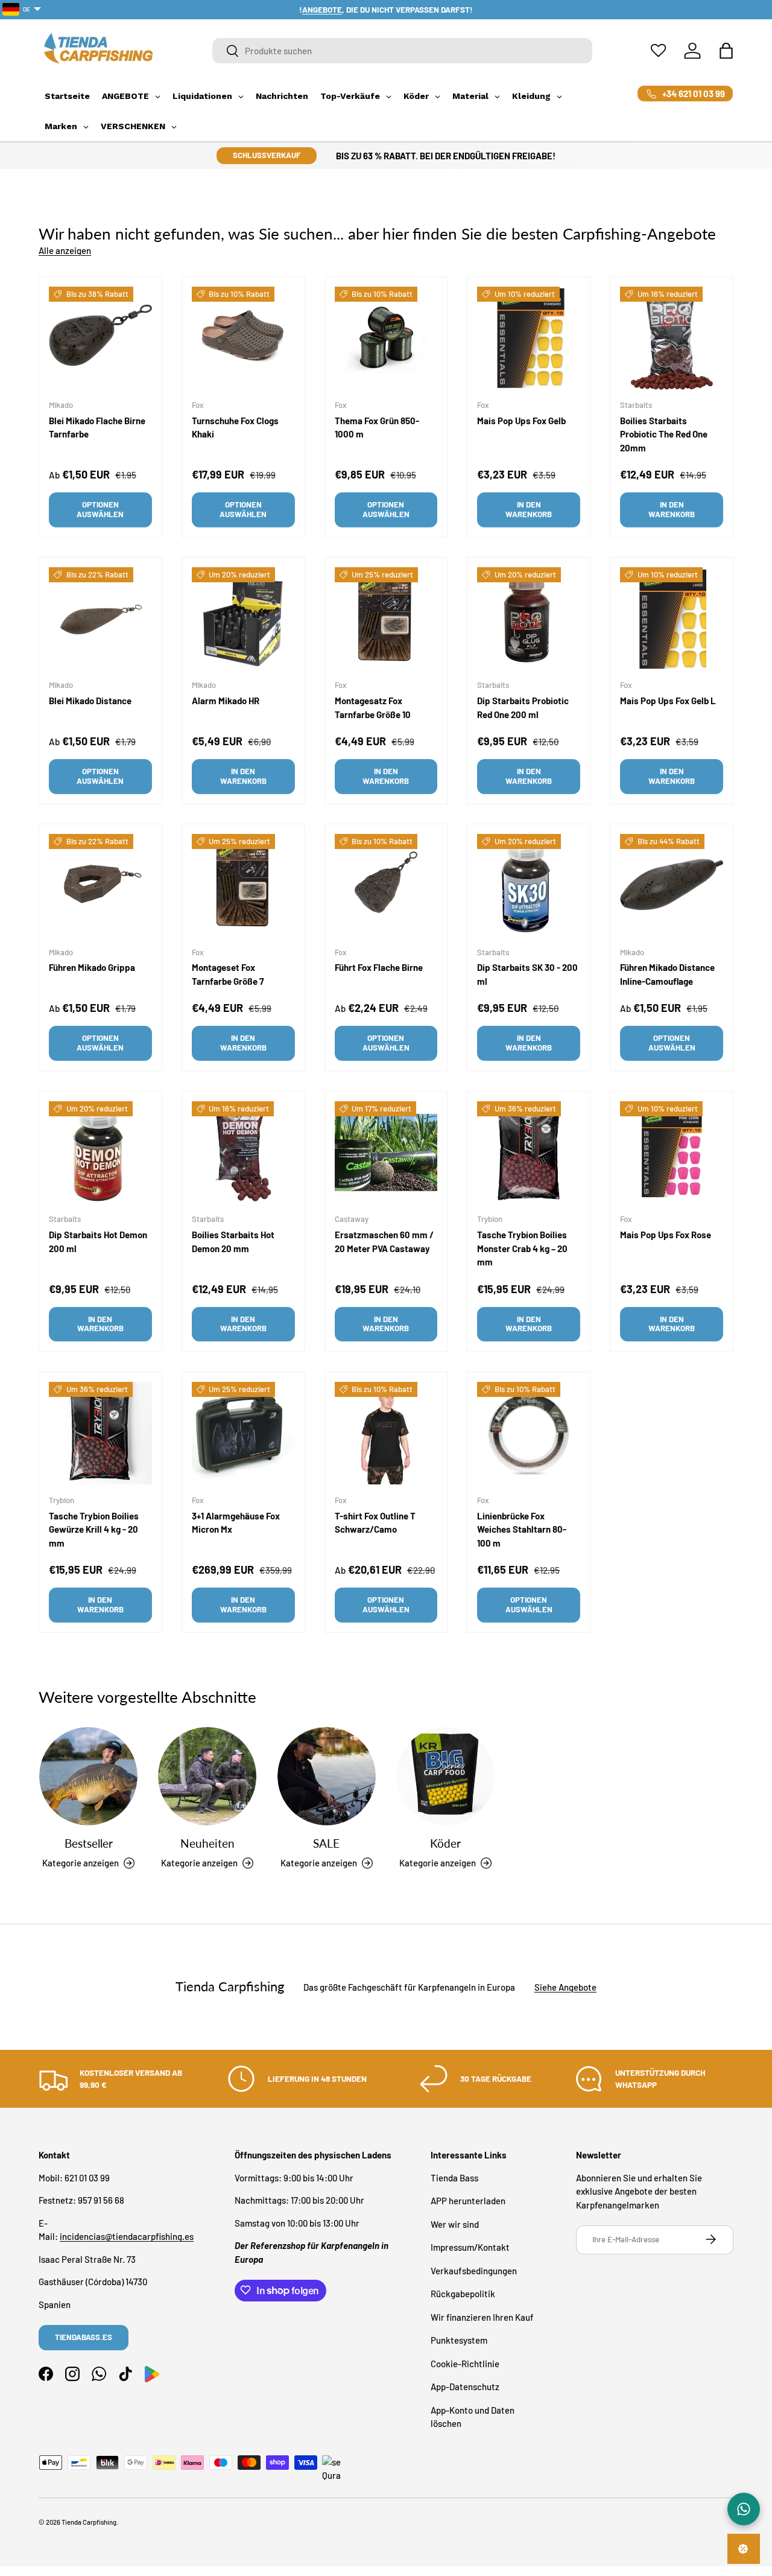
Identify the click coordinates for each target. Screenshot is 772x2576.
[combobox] (402, 51)
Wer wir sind (455, 2224)
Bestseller (89, 1843)
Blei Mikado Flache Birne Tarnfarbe (97, 428)
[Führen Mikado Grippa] (100, 886)
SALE (326, 1843)
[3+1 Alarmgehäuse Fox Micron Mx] (243, 1433)
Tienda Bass (454, 2177)
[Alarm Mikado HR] (243, 619)
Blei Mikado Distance (90, 701)
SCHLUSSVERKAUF (267, 155)
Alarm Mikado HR (226, 701)
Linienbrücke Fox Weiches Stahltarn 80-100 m (522, 1529)
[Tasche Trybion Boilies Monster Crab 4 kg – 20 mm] (529, 1153)
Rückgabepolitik (463, 2294)
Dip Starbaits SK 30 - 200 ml (527, 975)
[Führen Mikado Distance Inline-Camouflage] (672, 886)
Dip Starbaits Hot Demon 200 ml (98, 1242)
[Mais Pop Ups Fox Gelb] (529, 338)
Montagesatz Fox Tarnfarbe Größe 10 (373, 708)
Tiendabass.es (84, 2336)
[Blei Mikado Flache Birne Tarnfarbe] (100, 338)
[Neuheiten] (207, 1776)
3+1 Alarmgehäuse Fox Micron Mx (236, 1522)
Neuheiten (207, 1843)
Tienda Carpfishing (89, 2522)
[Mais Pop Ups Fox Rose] (672, 1153)
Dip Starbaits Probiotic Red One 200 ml (523, 708)
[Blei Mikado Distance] (100, 619)
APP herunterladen (468, 2201)
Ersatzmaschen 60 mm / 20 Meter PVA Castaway (384, 1242)
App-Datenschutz (465, 2387)
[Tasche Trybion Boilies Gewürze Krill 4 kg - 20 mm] (100, 1433)
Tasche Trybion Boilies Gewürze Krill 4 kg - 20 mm (94, 1529)
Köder (445, 1843)
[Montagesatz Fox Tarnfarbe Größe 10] (386, 619)
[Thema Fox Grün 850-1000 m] (386, 338)
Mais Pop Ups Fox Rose (666, 1235)
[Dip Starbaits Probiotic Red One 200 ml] (529, 619)
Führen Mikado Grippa (92, 968)
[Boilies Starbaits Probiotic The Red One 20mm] (672, 338)
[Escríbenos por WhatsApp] (744, 2509)
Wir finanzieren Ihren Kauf (482, 2317)
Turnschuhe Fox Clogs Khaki (235, 428)
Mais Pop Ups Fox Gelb (521, 421)
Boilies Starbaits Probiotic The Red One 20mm (664, 434)
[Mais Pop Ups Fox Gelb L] (672, 619)
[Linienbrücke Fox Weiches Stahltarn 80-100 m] (529, 1433)
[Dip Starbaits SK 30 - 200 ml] (529, 886)
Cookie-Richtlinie (465, 2363)
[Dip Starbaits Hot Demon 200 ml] (100, 1153)
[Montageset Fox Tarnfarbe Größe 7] (243, 886)
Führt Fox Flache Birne (379, 968)
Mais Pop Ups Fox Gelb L (668, 701)
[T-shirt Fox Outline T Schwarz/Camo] (386, 1433)
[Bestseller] (88, 1776)
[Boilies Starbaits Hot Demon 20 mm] (243, 1153)
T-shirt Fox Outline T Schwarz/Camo (375, 1522)
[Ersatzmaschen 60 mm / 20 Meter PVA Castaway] (386, 1153)
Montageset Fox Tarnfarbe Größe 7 (228, 975)
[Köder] (445, 1776)
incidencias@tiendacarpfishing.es (127, 2236)
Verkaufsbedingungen (474, 2270)
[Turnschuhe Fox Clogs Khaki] (243, 338)
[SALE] (327, 1776)
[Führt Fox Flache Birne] (386, 886)
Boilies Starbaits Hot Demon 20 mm (233, 1242)
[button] (726, 51)
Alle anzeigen (65, 250)
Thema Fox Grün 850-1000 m (377, 428)
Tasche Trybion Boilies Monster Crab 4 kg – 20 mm (522, 1248)
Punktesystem (459, 2340)
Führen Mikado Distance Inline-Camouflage (667, 975)
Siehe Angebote (565, 1987)
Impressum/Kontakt (470, 2247)
